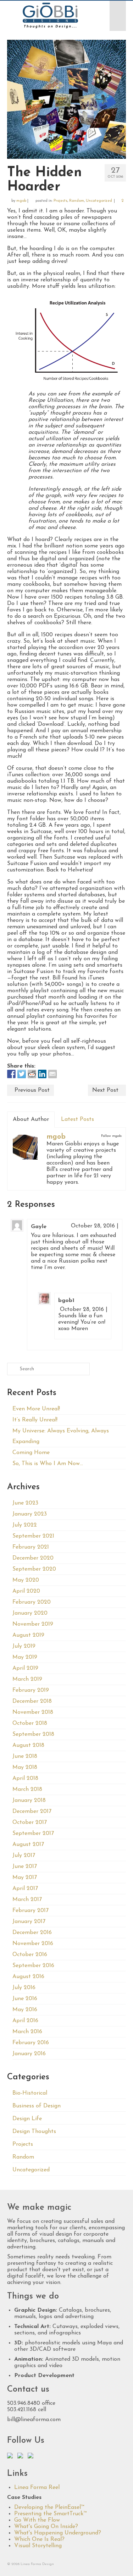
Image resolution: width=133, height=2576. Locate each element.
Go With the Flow (37, 2520)
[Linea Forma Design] (50, 16)
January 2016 (29, 2054)
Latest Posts (77, 1119)
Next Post (105, 1090)
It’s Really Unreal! (35, 1420)
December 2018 (32, 1701)
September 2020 (34, 1569)
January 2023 (30, 1514)
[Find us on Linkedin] (22, 2457)
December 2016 (32, 1933)
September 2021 (33, 1536)
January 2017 (29, 1922)
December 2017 (32, 1811)
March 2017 (27, 1900)
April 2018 (25, 1778)
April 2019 (25, 1668)
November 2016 (33, 1944)
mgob (21, 201)
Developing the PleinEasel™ (49, 2507)
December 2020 (33, 1558)
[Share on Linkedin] (42, 1074)
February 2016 (31, 2043)
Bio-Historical (30, 2093)
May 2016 (25, 2010)
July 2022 (25, 1525)
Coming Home (31, 1453)
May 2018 (25, 1767)
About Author (31, 1119)
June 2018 (25, 1756)
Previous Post (32, 1090)
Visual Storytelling (38, 2546)
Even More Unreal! (36, 1409)
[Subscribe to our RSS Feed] (32, 2457)
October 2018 (30, 1723)
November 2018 (33, 1712)
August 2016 (28, 1977)
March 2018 (27, 1789)
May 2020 (26, 1580)
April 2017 (25, 1889)
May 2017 (25, 1878)
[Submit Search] (12, 1369)
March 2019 (27, 1679)
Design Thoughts (34, 2132)
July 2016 (24, 1988)
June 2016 (25, 1999)
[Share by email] (52, 1074)
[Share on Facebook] (11, 1074)
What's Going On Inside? (46, 2527)
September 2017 (33, 1834)
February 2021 (31, 1547)
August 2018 (28, 1745)
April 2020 (26, 1591)
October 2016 (30, 1955)
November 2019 (33, 1624)
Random (77, 201)
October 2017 (30, 1822)
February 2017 (31, 1911)
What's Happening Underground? (58, 2533)
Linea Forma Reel (37, 2488)
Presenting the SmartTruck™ (50, 2514)
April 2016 (25, 2021)
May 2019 (25, 1657)
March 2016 (27, 2032)
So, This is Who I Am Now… (48, 1464)
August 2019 (28, 1635)
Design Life (27, 2119)
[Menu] (118, 16)
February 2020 (32, 1602)
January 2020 (30, 1613)
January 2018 (29, 1800)
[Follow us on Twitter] (11, 2457)
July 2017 (24, 1856)
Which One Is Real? (39, 2539)
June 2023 (25, 1503)
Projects (60, 201)
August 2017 (28, 1845)
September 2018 (33, 1734)
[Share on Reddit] (32, 1074)
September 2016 (33, 1966)
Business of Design (37, 2106)
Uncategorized (99, 201)
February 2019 (31, 1690)
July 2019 (24, 1646)
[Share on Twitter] (22, 1074)
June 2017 (25, 1867)
